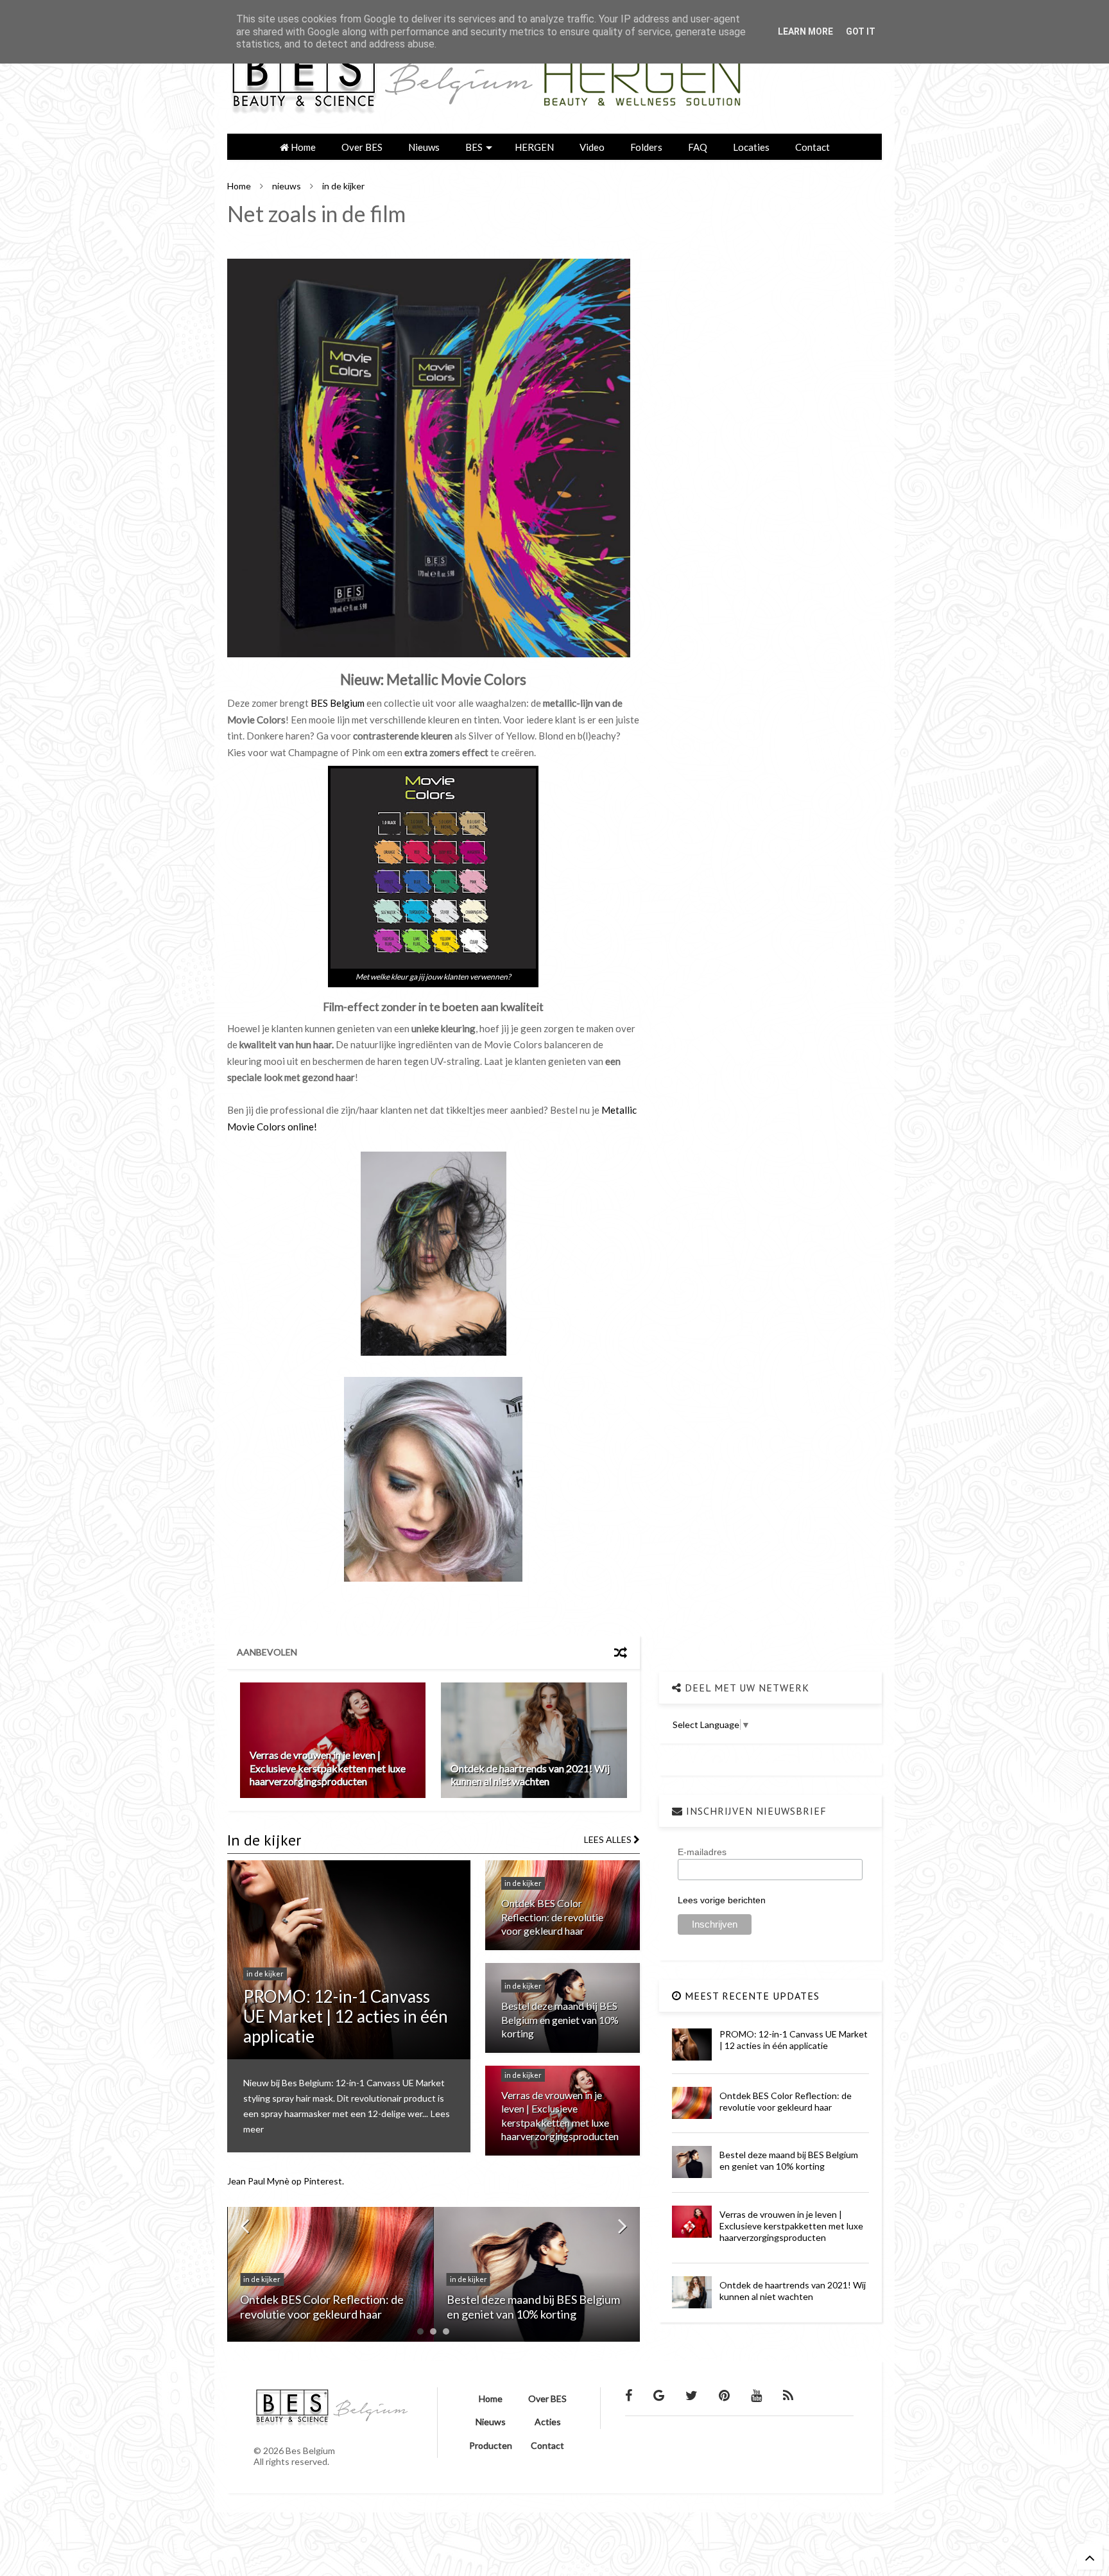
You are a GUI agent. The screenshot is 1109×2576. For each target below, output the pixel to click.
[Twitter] (692, 2395)
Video (592, 147)
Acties (548, 2422)
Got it (861, 31)
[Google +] (659, 2395)
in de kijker (343, 186)
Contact (812, 147)
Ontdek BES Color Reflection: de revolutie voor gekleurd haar (552, 1917)
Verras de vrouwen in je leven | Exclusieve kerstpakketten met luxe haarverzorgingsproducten (328, 1768)
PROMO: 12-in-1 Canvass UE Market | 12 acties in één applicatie (346, 2016)
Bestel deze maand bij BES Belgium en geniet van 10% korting (560, 2019)
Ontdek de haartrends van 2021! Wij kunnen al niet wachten (530, 1775)
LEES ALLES (609, 1839)
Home (302, 147)
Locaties (751, 147)
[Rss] (788, 2395)
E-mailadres (702, 1852)
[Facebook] (629, 2395)
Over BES (362, 147)
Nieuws (424, 147)
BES (474, 147)
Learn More (805, 31)
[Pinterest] (724, 2395)
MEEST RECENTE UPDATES (751, 1996)
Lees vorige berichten (722, 1900)
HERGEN (534, 147)
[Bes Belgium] (490, 117)
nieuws (287, 186)
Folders (646, 147)
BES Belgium (338, 703)
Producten (491, 2445)
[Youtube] (756, 2395)
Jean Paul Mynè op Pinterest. (286, 2181)
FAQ (698, 147)
